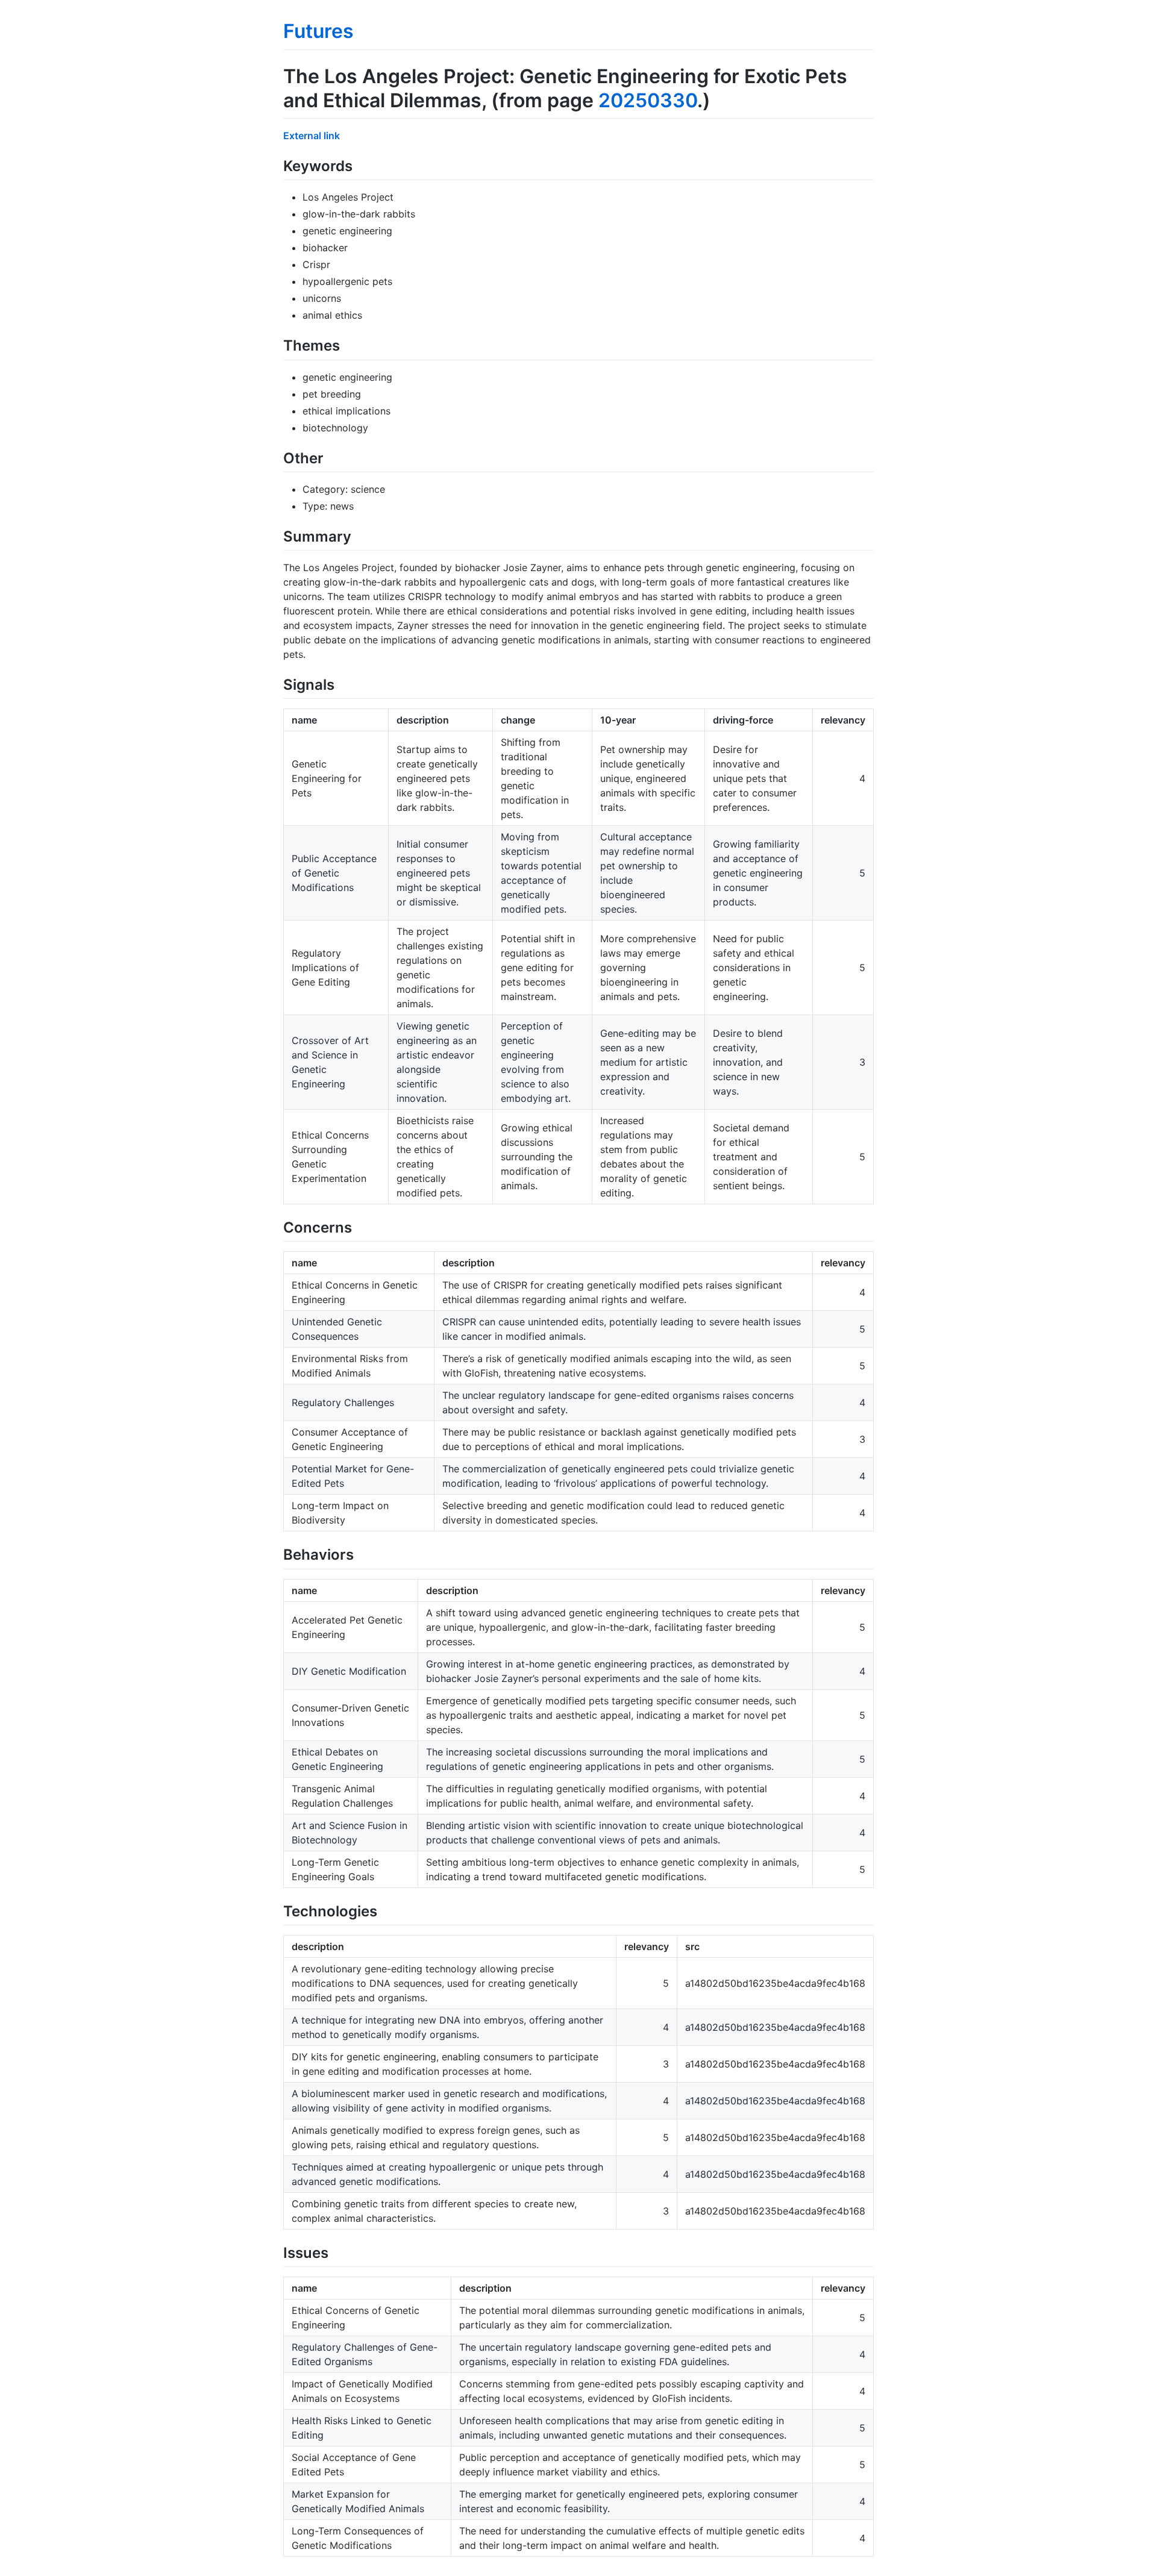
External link (312, 136)
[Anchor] (360, 165)
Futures (318, 31)
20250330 (648, 100)
